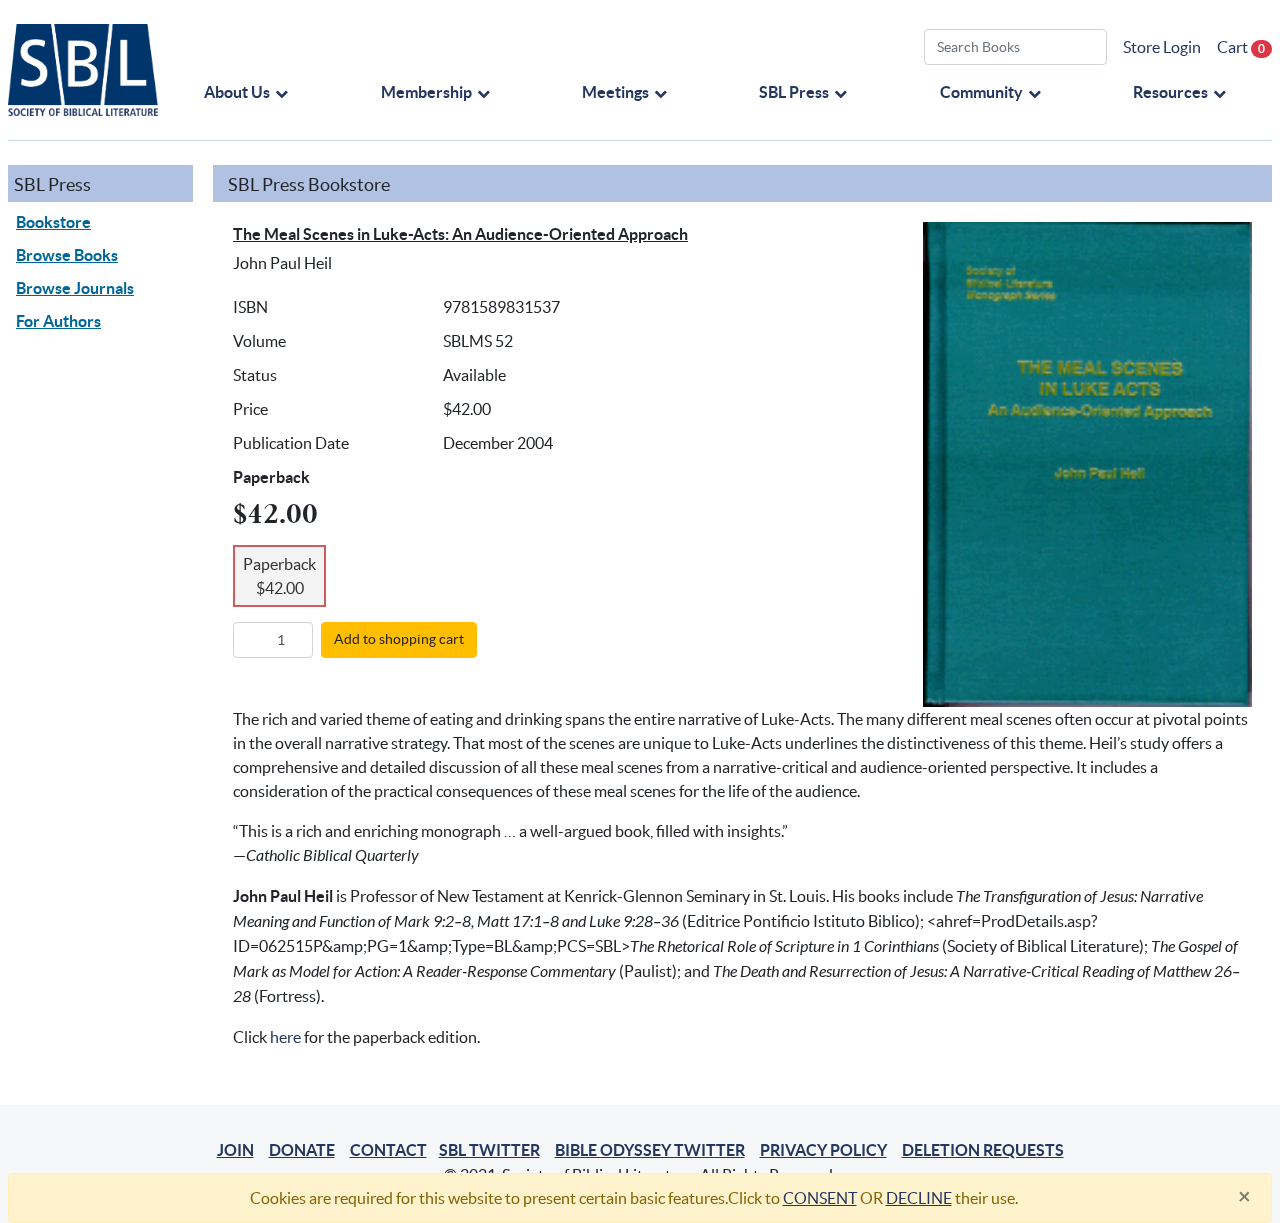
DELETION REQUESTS (983, 1150)
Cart (1241, 47)
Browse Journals (75, 288)
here (285, 1037)
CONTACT (388, 1150)
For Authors (58, 321)
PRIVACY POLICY (823, 1150)
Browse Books (67, 255)
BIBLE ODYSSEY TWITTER (650, 1150)
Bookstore (53, 222)
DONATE (302, 1150)
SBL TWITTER (489, 1150)
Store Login (1162, 47)
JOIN (235, 1150)
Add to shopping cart (399, 639)
